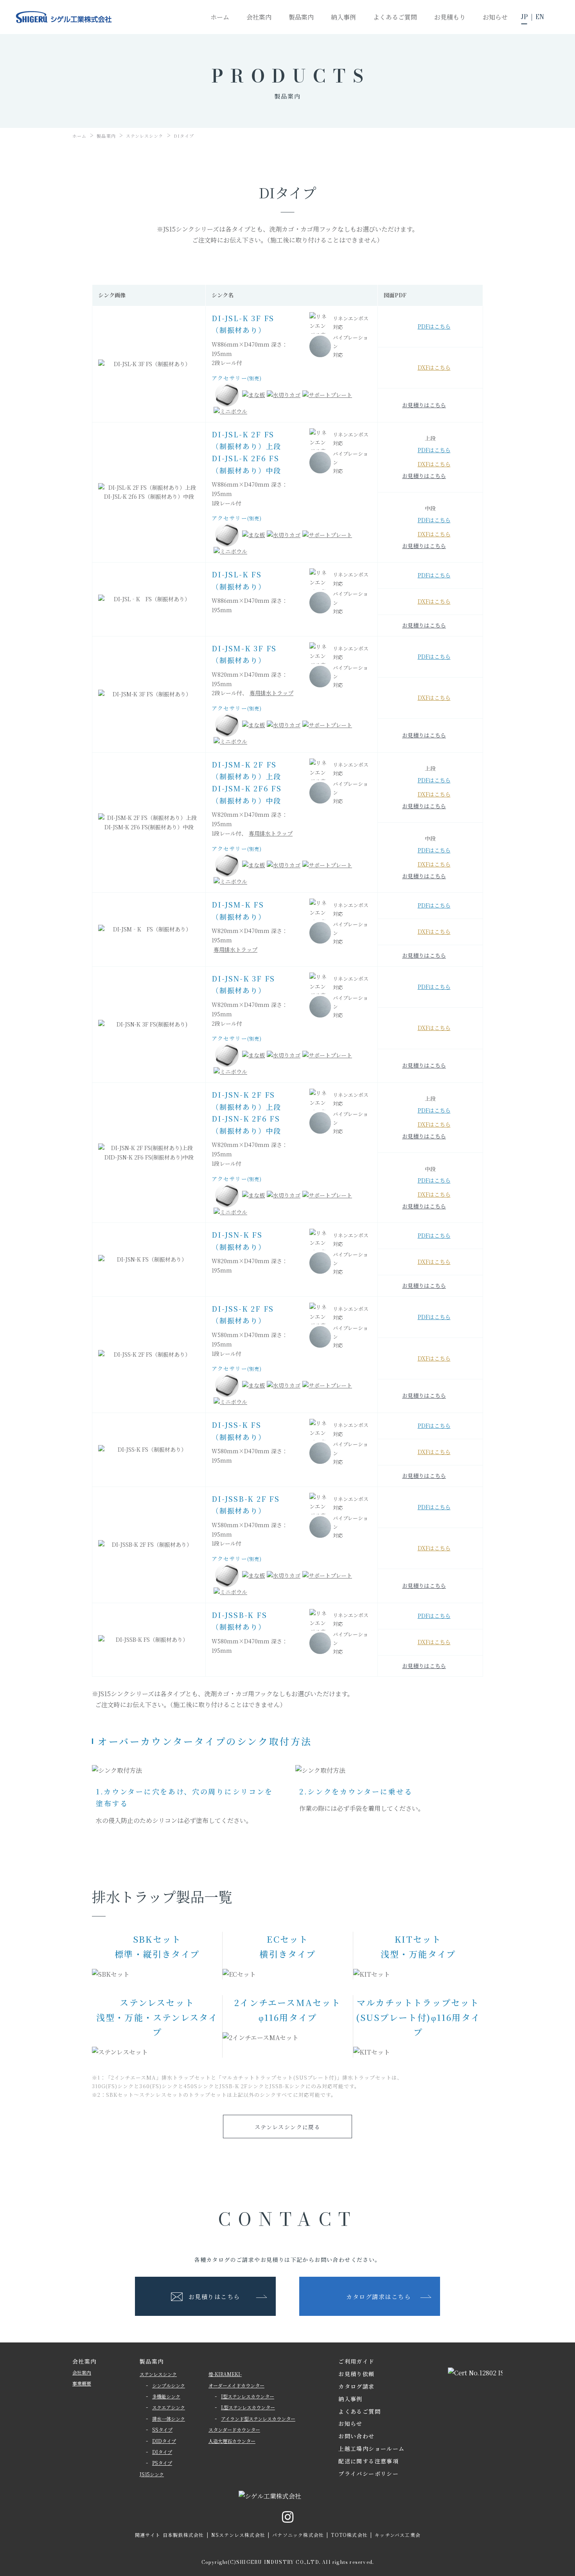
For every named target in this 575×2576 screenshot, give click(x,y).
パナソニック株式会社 (298, 2535)
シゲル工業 (64, 17)
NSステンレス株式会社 (238, 2535)
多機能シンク (166, 2396)
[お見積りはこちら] (559, 530)
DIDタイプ (164, 2441)
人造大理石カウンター (232, 2441)
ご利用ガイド (356, 2361)
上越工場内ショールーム (371, 2448)
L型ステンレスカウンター (248, 2407)
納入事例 (350, 2399)
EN (540, 17)
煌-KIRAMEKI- (225, 2374)
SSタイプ (162, 2429)
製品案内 (152, 2361)
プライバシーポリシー (368, 2474)
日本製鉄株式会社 (183, 2535)
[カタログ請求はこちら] (559, 629)
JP (524, 17)
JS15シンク (152, 2474)
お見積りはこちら (424, 405)
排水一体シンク (169, 2419)
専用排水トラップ (271, 693)
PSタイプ (162, 2463)
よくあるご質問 (359, 2411)
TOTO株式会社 (349, 2535)
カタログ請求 (356, 2386)
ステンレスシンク (158, 2374)
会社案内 (82, 2372)
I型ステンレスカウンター (248, 2396)
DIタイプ (162, 2452)
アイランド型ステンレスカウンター (258, 2419)
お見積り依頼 (356, 2374)
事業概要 (82, 2383)
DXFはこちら (434, 367)
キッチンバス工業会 (398, 2535)
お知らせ (350, 2423)
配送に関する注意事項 (368, 2461)
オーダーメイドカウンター (236, 2385)
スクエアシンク (169, 2407)
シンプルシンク (169, 2385)
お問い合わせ (356, 2436)
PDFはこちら (434, 326)
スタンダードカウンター (234, 2429)
